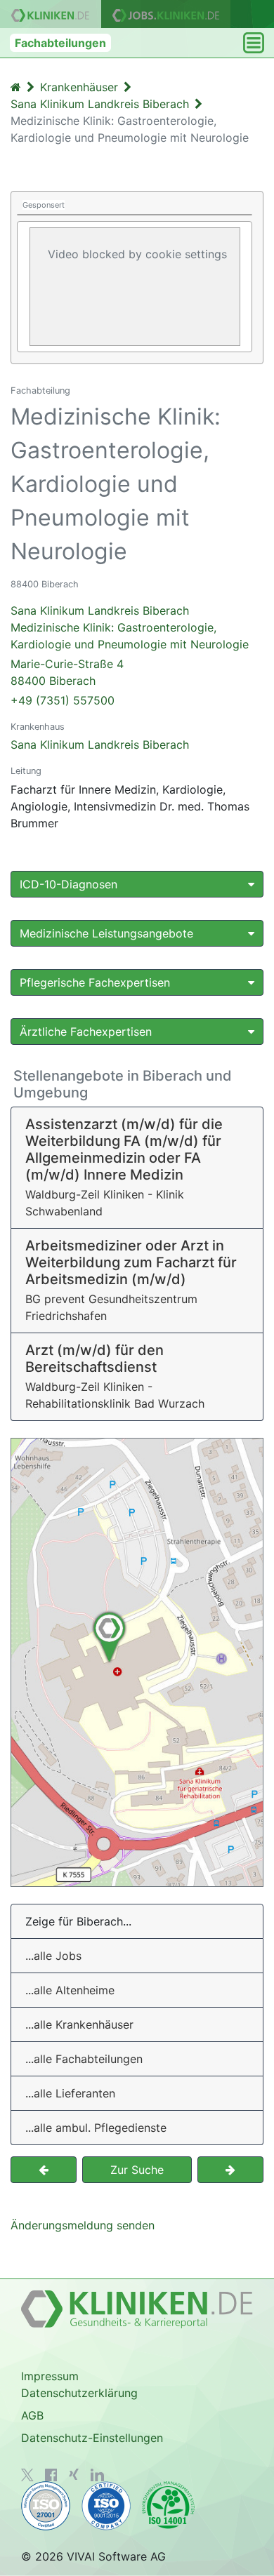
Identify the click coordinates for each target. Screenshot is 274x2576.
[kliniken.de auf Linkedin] (97, 2475)
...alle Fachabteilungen (84, 2059)
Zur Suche (137, 2170)
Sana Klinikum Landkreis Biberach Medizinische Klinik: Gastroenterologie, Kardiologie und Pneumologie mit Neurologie (130, 646)
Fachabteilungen (60, 43)
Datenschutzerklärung (79, 2393)
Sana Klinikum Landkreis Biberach (100, 745)
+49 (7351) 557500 (63, 700)
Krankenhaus (38, 727)
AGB (32, 2415)
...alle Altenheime (70, 1990)
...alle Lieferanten (70, 2093)
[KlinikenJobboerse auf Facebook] (51, 2475)
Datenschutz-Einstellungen (92, 2438)
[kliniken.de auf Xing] (74, 2474)
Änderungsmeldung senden (83, 2225)
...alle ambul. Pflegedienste (96, 2128)
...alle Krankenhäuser (79, 2024)
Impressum (50, 2376)
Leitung (26, 771)
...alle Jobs (53, 1956)
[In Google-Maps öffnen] (137, 1662)
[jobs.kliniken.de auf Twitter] (27, 2475)
